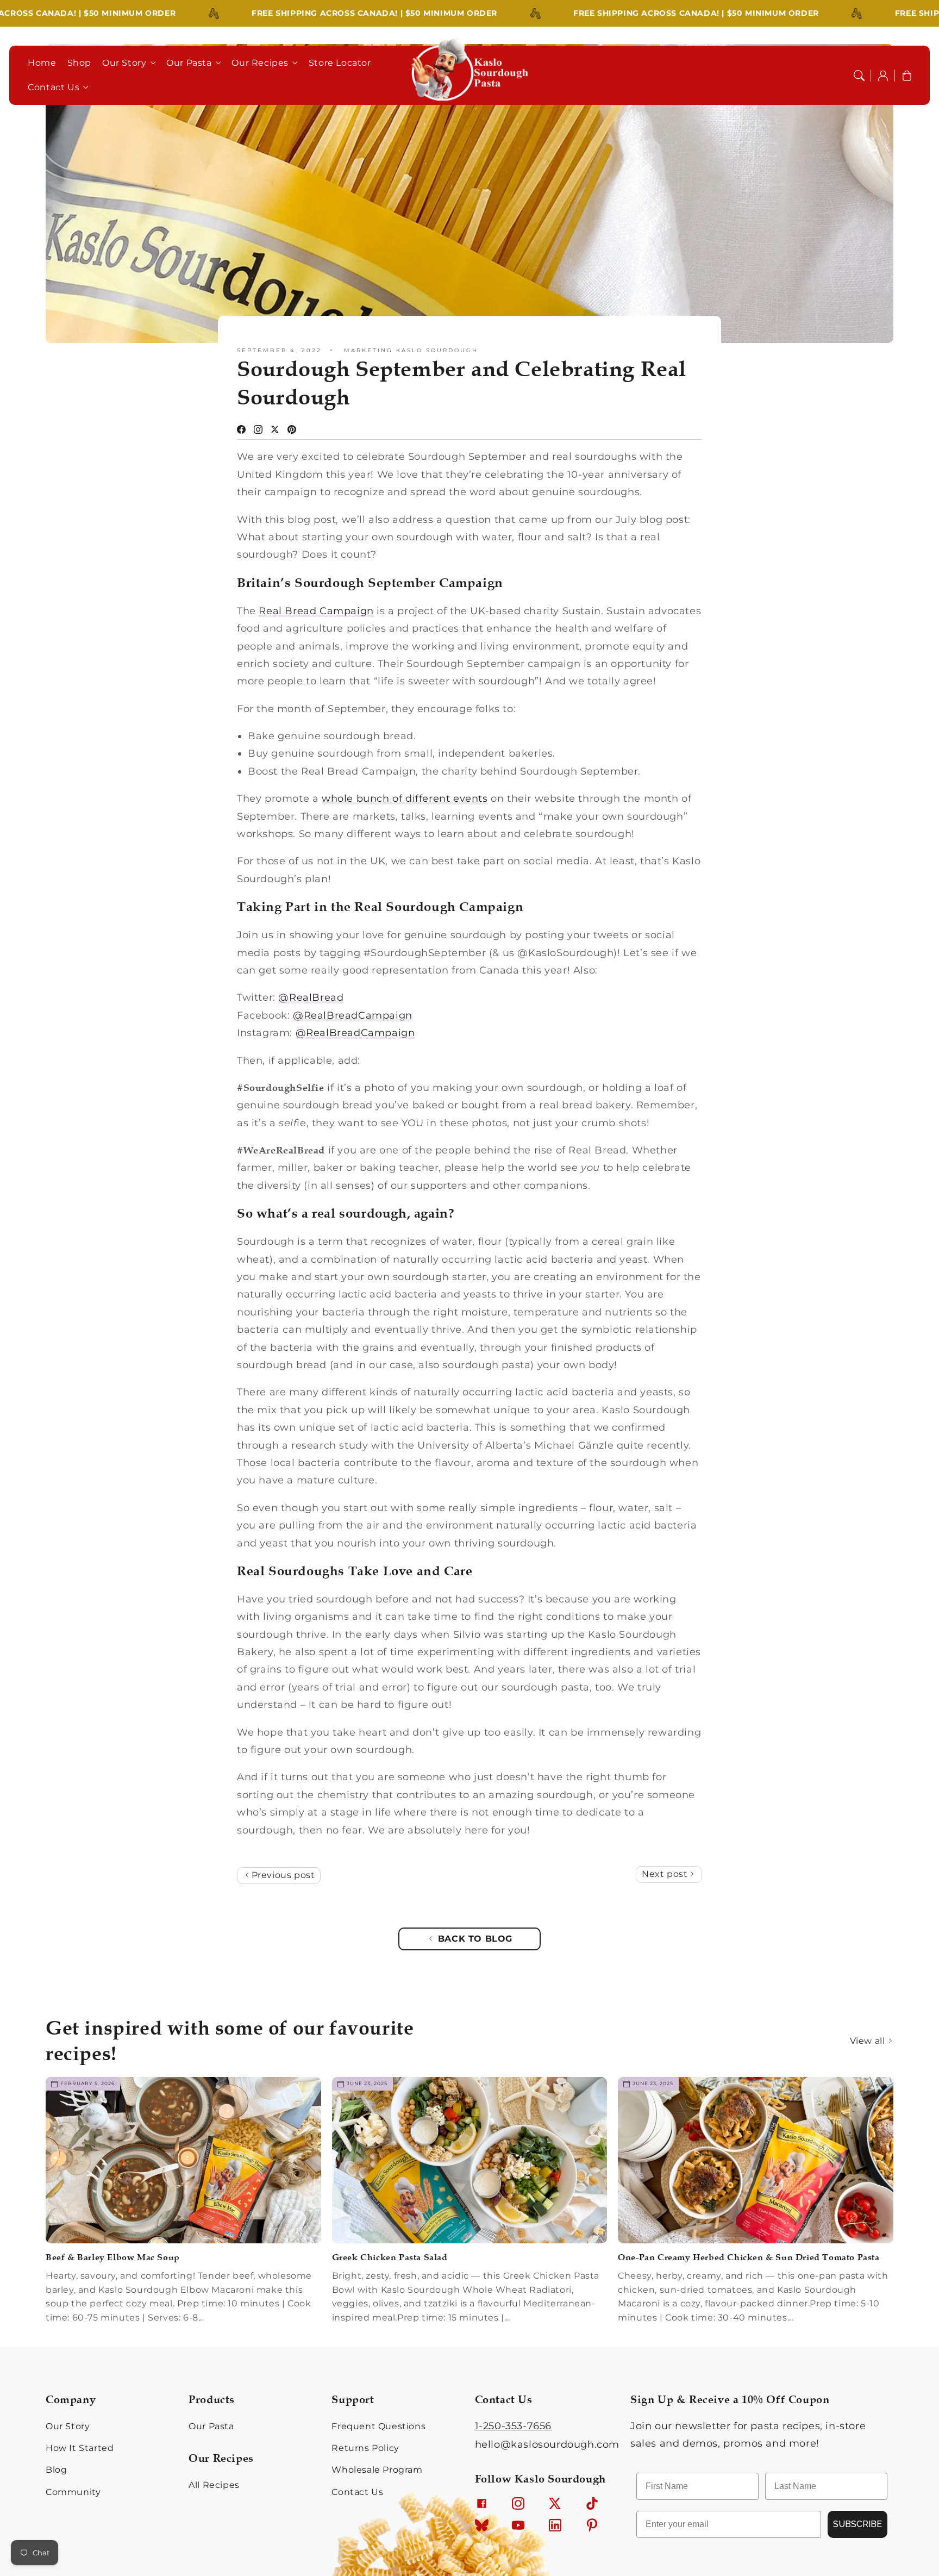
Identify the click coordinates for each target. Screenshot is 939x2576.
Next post (666, 1874)
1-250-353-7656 (513, 2426)
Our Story (124, 63)
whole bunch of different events (405, 799)
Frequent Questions (378, 2426)
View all (869, 2041)
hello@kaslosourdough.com (547, 2444)
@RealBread (311, 997)
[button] (859, 76)
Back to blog (475, 1939)
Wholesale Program (377, 2470)
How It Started (80, 2448)
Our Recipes (260, 63)
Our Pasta (189, 63)
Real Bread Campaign (316, 611)
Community (73, 2492)
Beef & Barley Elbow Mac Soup (113, 2257)
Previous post (282, 1875)
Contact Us (54, 87)
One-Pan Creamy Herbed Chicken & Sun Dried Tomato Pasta (749, 2257)
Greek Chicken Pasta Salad (390, 2257)
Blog (56, 2470)
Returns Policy (365, 2448)
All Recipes (214, 2485)
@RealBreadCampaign (353, 1015)
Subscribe (857, 2524)
